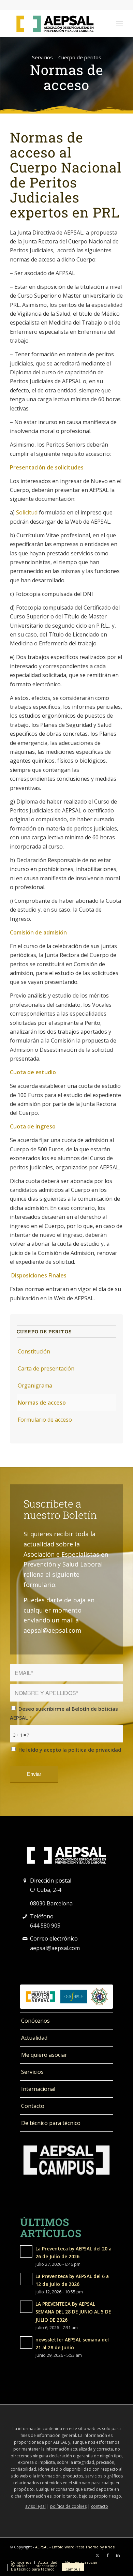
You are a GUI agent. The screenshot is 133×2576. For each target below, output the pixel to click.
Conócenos (35, 2021)
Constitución (34, 1351)
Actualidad (34, 2038)
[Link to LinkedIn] (118, 2555)
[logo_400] (55, 24)
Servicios (32, 2072)
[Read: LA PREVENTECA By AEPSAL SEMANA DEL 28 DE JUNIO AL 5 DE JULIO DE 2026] (26, 2307)
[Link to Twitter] (98, 2555)
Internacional (38, 2089)
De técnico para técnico (51, 2123)
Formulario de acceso (45, 1420)
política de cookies (68, 2506)
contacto (100, 2506)
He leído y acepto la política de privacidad (65, 1754)
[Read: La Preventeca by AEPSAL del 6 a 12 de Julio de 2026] (26, 2279)
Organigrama (35, 1386)
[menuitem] (120, 24)
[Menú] (120, 24)
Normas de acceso (42, 1403)
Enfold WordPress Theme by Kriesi (84, 2547)
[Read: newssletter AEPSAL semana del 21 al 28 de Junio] (26, 2342)
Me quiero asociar (44, 2055)
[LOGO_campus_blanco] (66, 2160)
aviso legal (35, 2506)
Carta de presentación (46, 1368)
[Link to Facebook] (108, 2555)
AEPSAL (42, 2547)
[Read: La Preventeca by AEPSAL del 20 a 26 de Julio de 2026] (26, 2251)
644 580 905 (45, 1926)
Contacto (33, 2106)
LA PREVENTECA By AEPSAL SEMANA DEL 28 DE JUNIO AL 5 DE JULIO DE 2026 (73, 2312)
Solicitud (27, 512)
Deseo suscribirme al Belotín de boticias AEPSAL (64, 1713)
